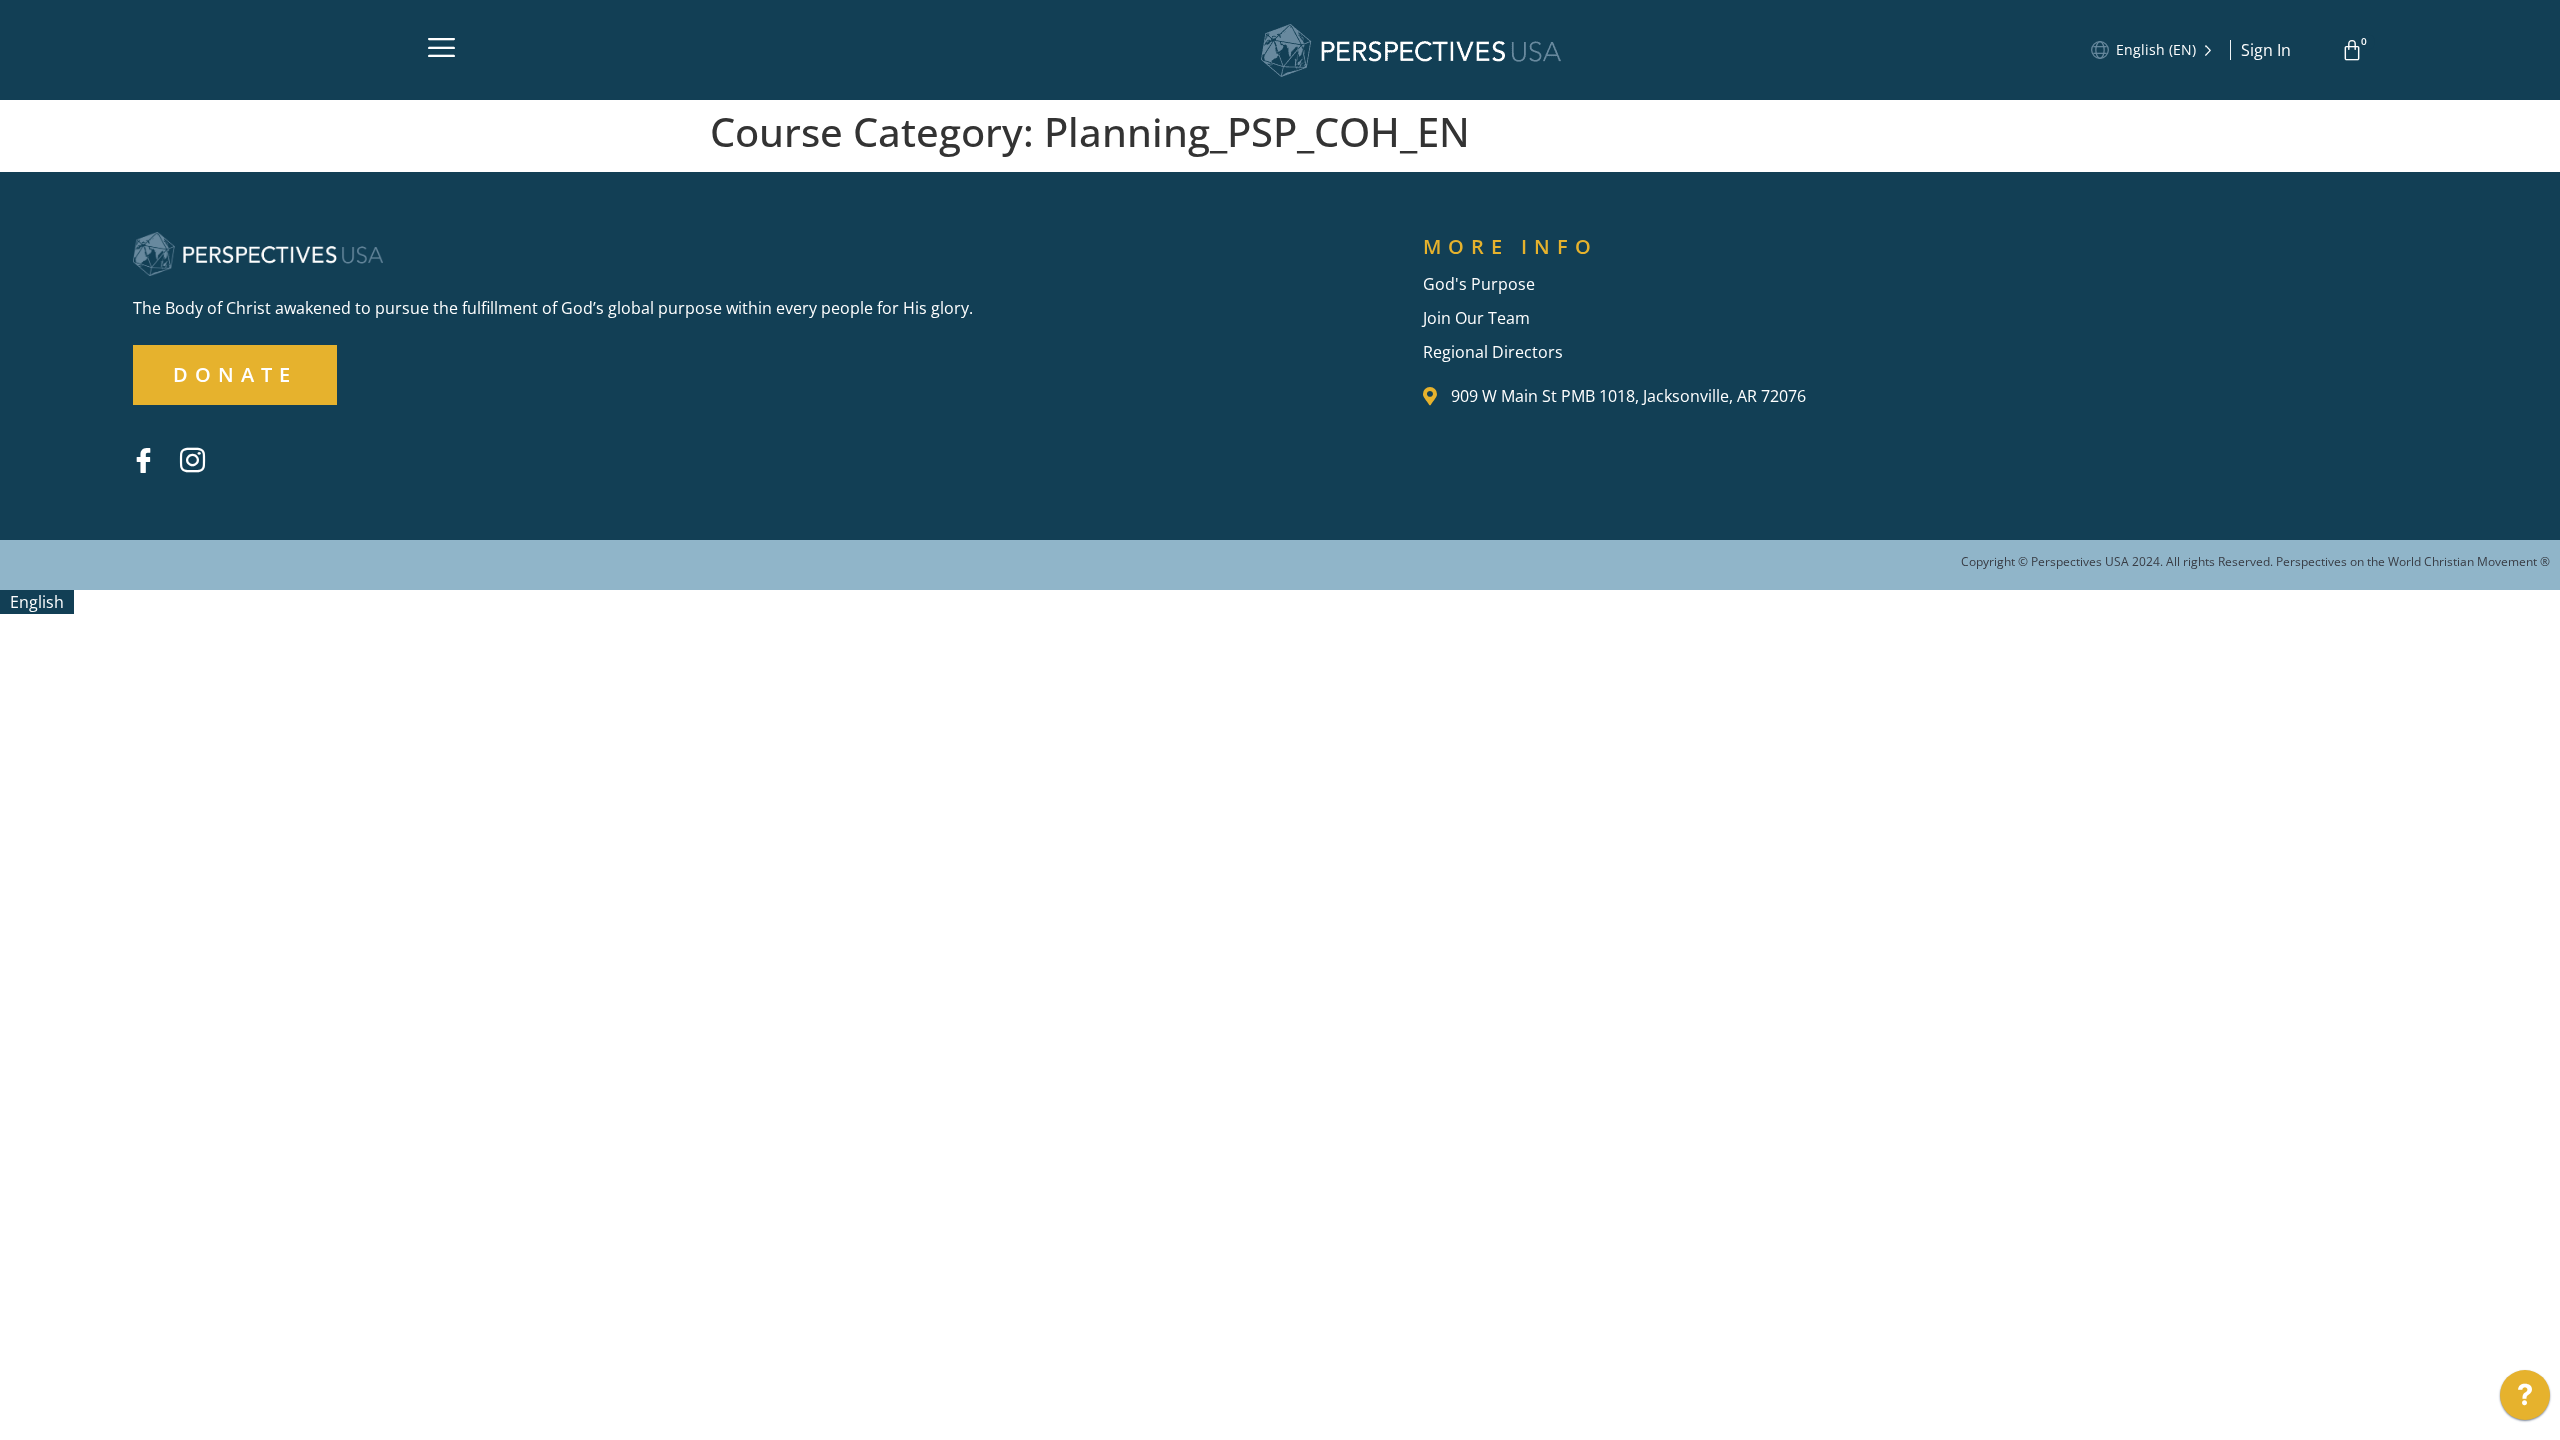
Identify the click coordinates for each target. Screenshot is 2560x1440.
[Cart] (2355, 50)
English (37, 602)
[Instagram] (192, 460)
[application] (2525, 1400)
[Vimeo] (241, 445)
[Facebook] (143, 460)
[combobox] (37, 602)
